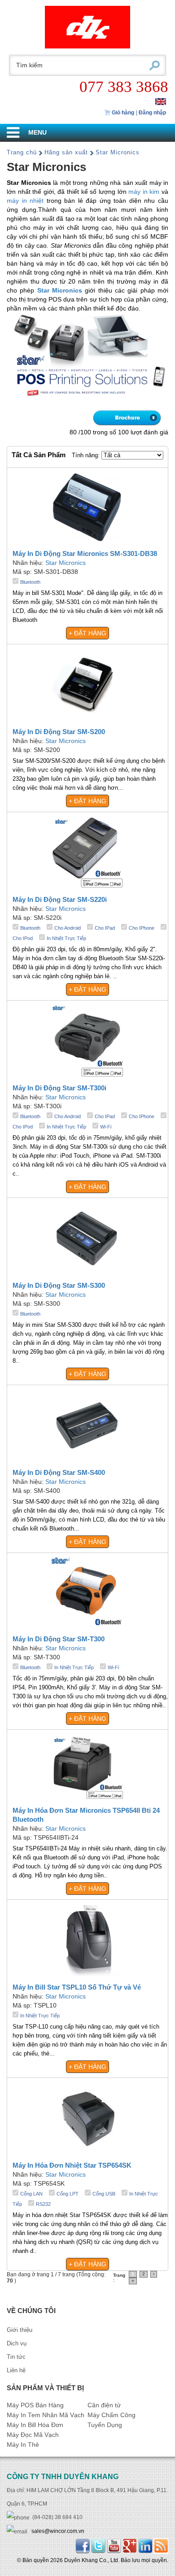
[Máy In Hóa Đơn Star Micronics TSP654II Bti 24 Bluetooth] (87, 1766)
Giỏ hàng (122, 113)
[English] (161, 101)
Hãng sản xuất (66, 152)
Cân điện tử (104, 2405)
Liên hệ (16, 2370)
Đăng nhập (152, 113)
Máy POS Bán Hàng (35, 2405)
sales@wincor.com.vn (58, 2531)
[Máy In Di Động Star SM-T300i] (87, 1040)
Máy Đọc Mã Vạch (33, 2435)
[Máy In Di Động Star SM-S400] (87, 1425)
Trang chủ (22, 152)
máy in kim (144, 192)
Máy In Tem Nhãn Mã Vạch (46, 2415)
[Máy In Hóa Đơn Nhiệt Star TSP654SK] (87, 2118)
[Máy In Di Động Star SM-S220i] (87, 852)
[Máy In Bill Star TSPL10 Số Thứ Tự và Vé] (88, 1940)
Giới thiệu (20, 2330)
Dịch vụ (17, 2343)
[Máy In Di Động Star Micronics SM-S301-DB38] (87, 507)
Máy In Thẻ (23, 2445)
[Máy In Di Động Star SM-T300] (87, 1592)
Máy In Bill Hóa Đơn (35, 2425)
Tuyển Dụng (105, 2425)
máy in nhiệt (25, 201)
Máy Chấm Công (112, 2415)
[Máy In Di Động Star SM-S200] (87, 684)
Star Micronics (118, 152)
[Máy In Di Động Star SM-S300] (87, 1238)
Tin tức (16, 2357)
